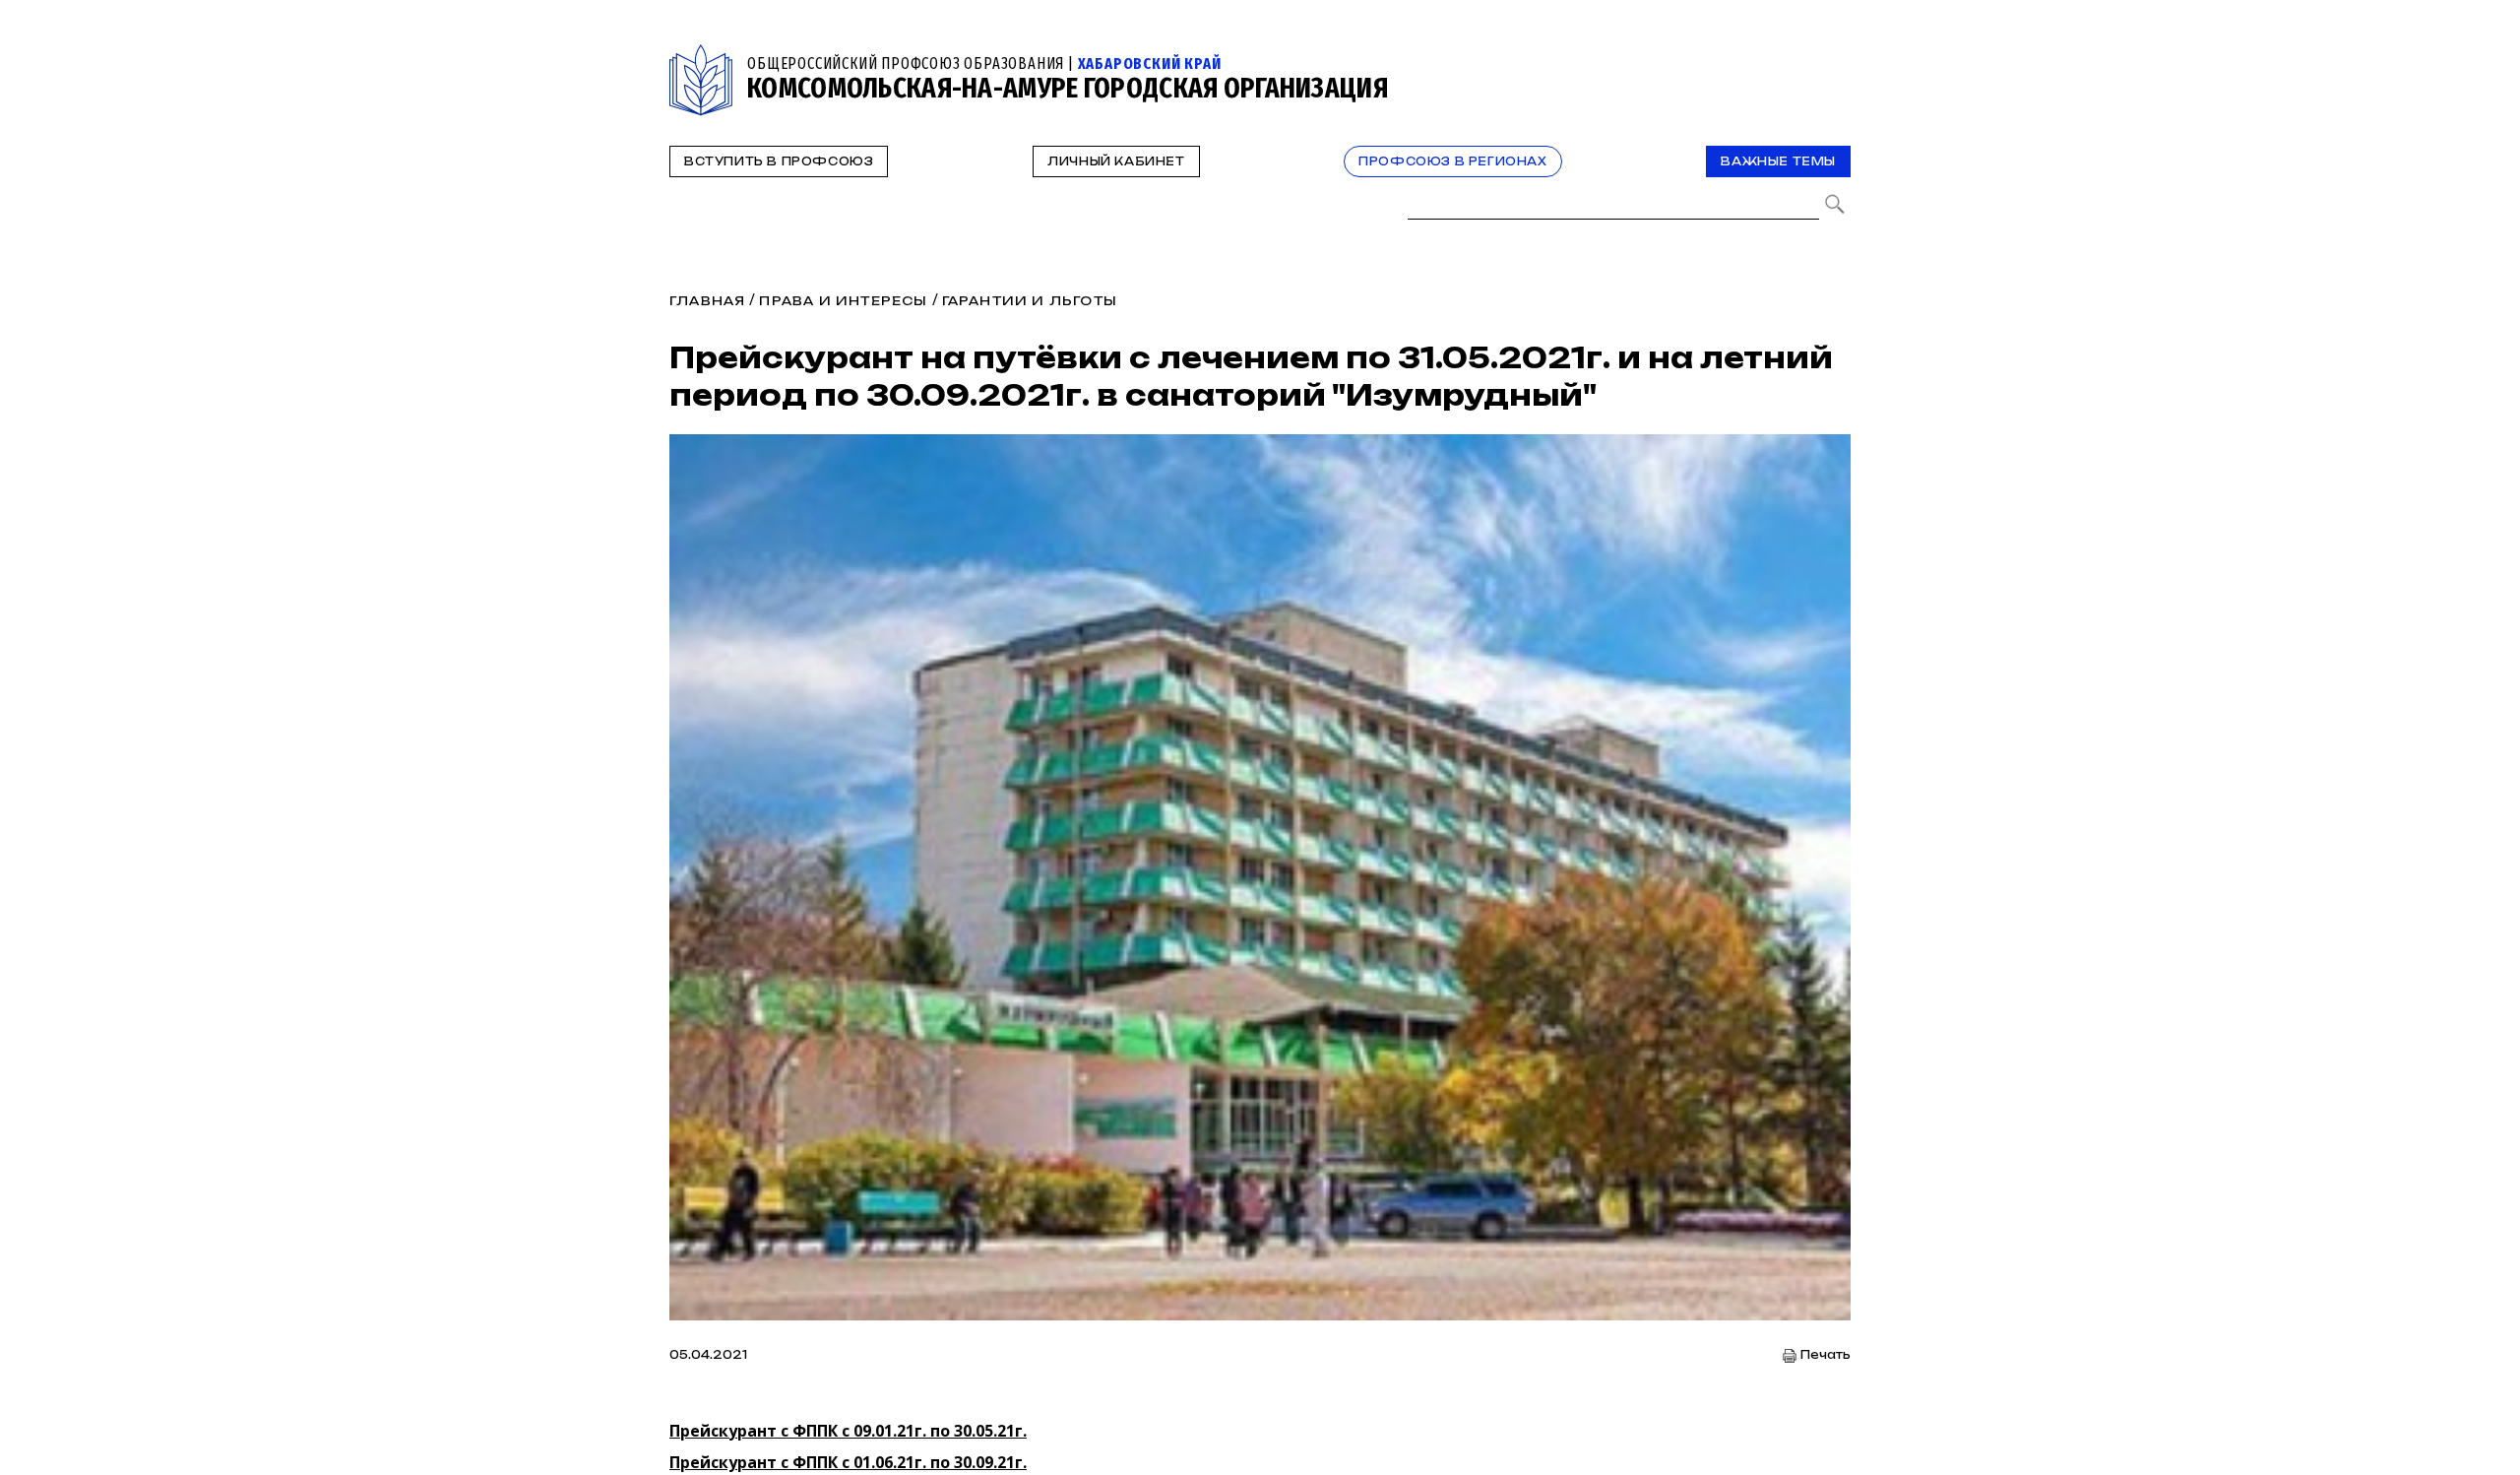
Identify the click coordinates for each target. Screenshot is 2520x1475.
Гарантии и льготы (1030, 301)
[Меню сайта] (1834, 56)
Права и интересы (843, 301)
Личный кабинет (1116, 161)
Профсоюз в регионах (1452, 161)
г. (848, 1431)
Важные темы (1778, 161)
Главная (707, 301)
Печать (1826, 1355)
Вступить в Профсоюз (779, 161)
